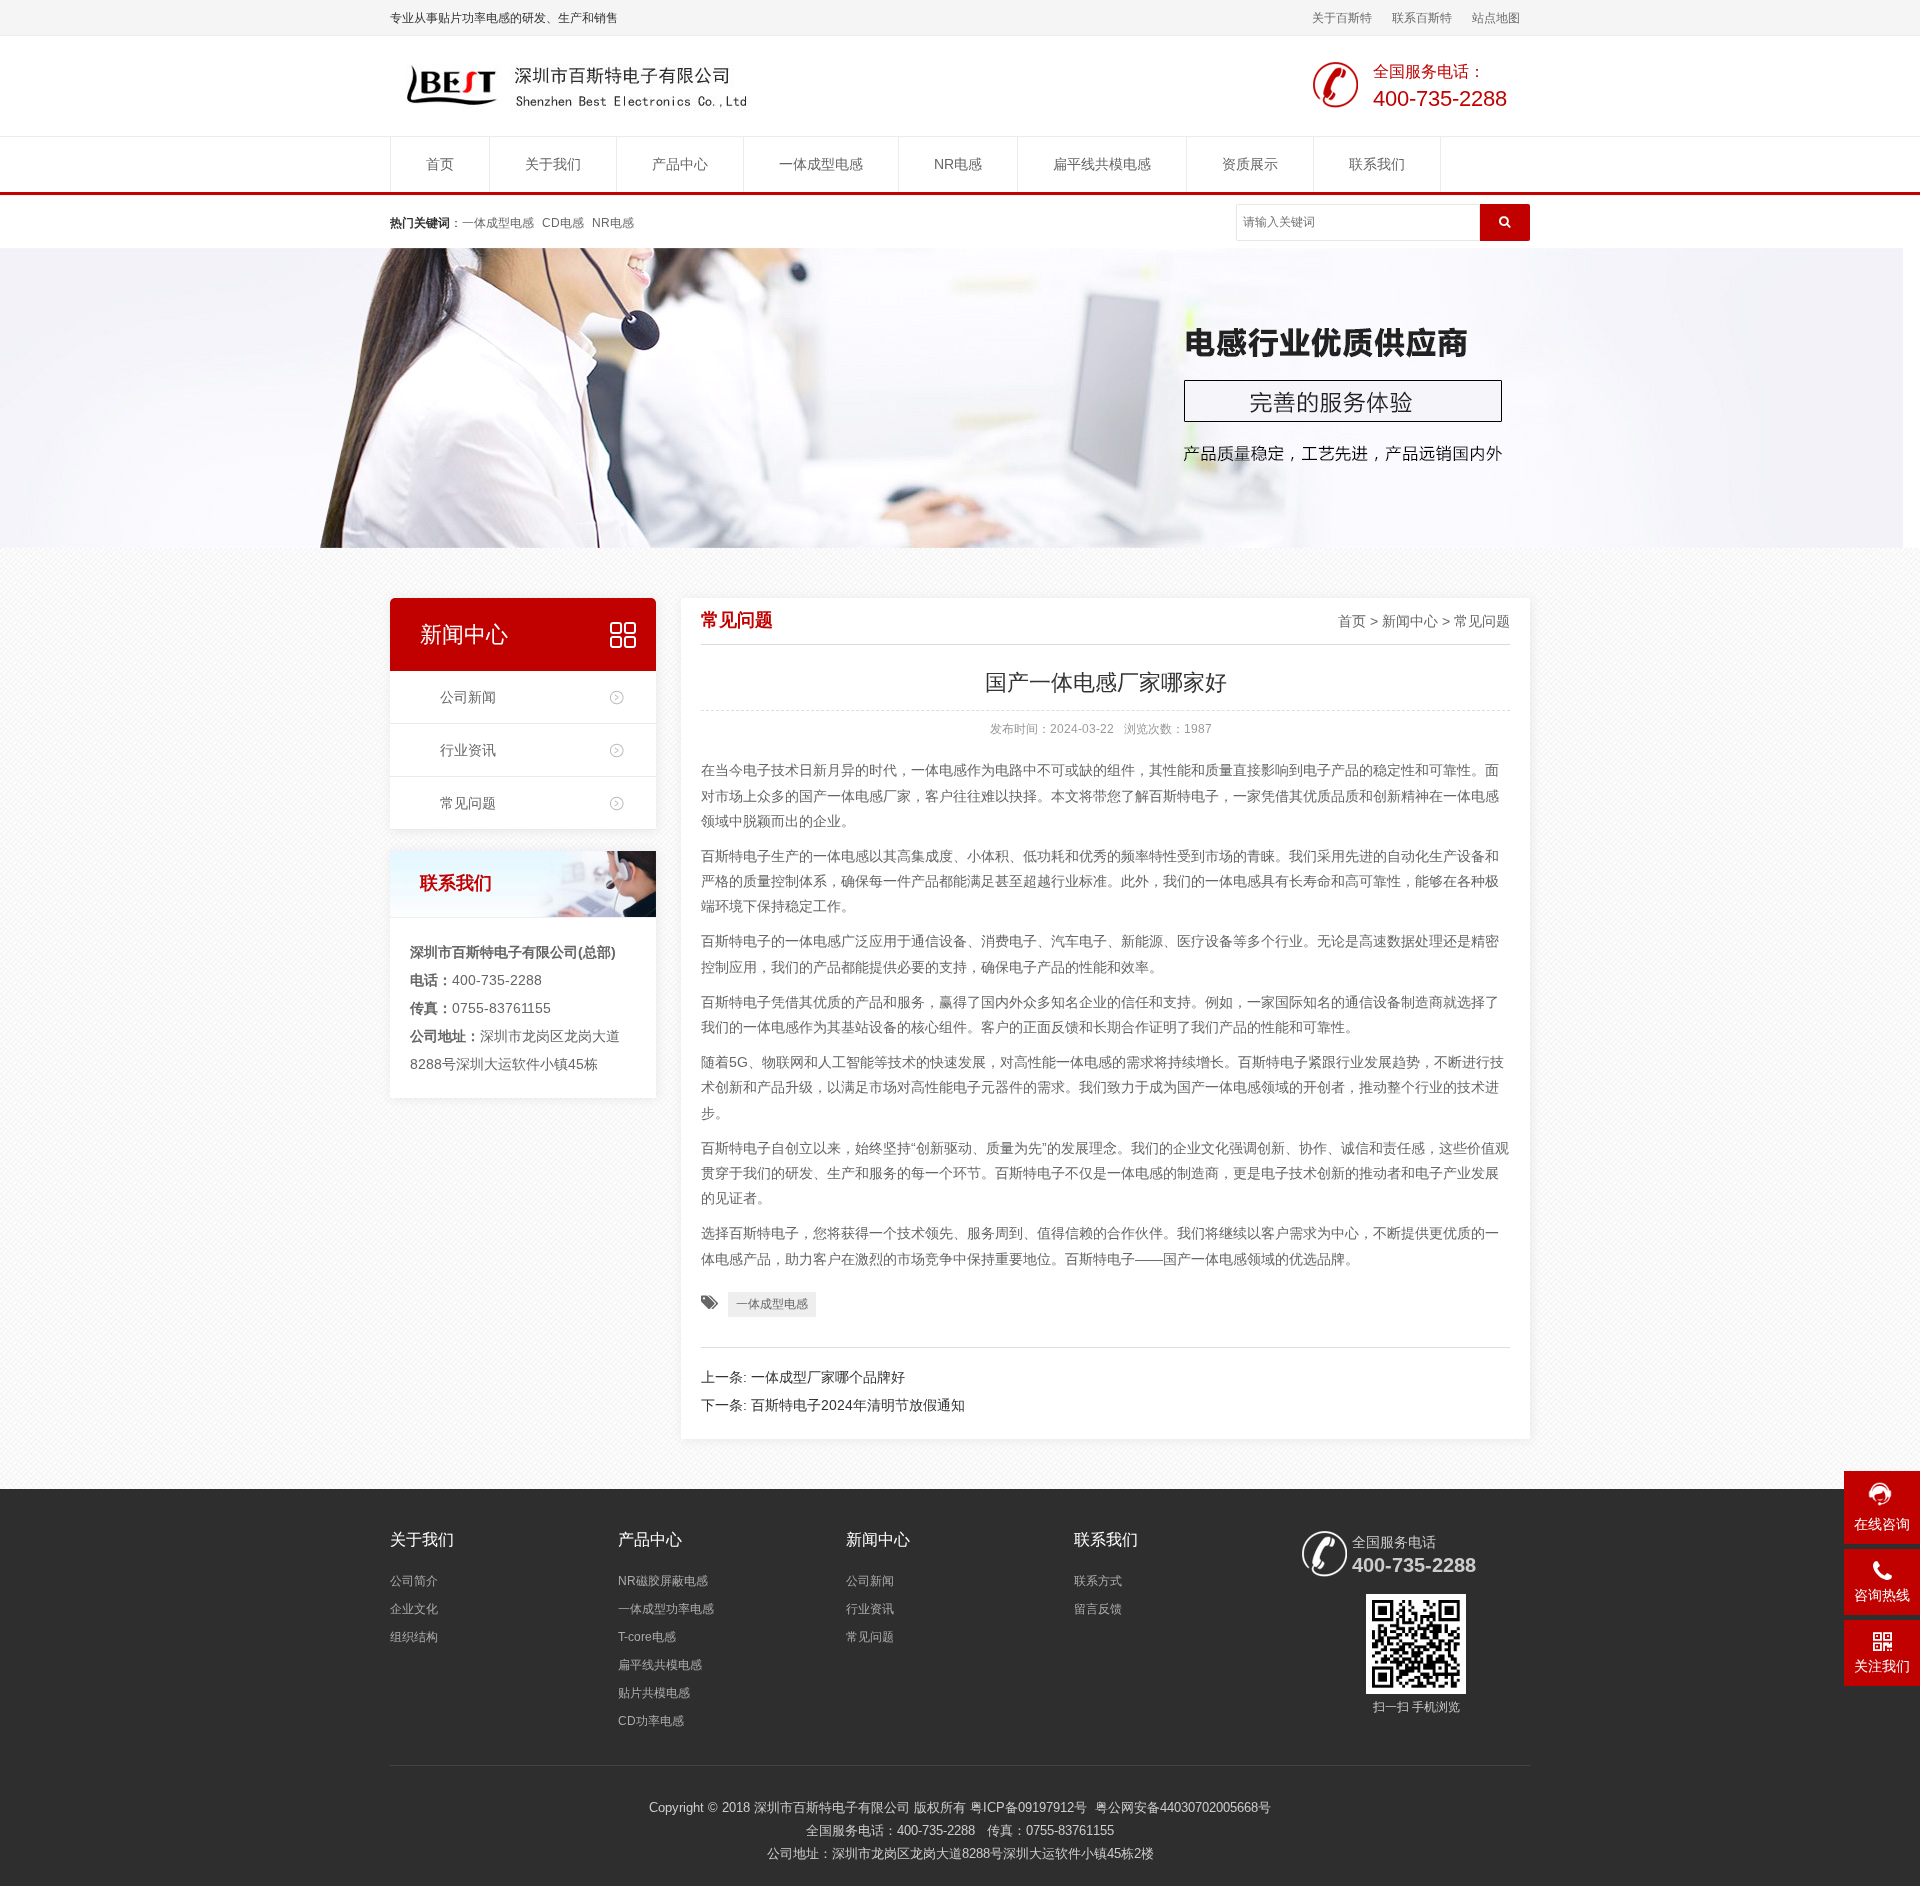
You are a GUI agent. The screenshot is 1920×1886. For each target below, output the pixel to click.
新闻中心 (464, 634)
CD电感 (563, 223)
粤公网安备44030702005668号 (1183, 1807)
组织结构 (414, 1637)
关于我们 (553, 164)
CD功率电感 (651, 1721)
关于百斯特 (1342, 18)
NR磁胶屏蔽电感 (663, 1581)
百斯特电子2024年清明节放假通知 (858, 1405)
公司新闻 (468, 697)
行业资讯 (468, 750)
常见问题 (468, 803)
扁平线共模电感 (1102, 164)
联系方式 (1098, 1581)
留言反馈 (1098, 1609)
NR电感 (958, 164)
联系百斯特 (1422, 18)
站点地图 (1496, 18)
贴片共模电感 (654, 1693)
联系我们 (1377, 164)
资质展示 (1250, 164)
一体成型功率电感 (666, 1609)
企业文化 (414, 1609)
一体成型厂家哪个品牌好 (828, 1377)
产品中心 (680, 164)
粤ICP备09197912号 (1028, 1807)
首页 (440, 164)
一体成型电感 (821, 164)
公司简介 (414, 1581)
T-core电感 (647, 1637)
